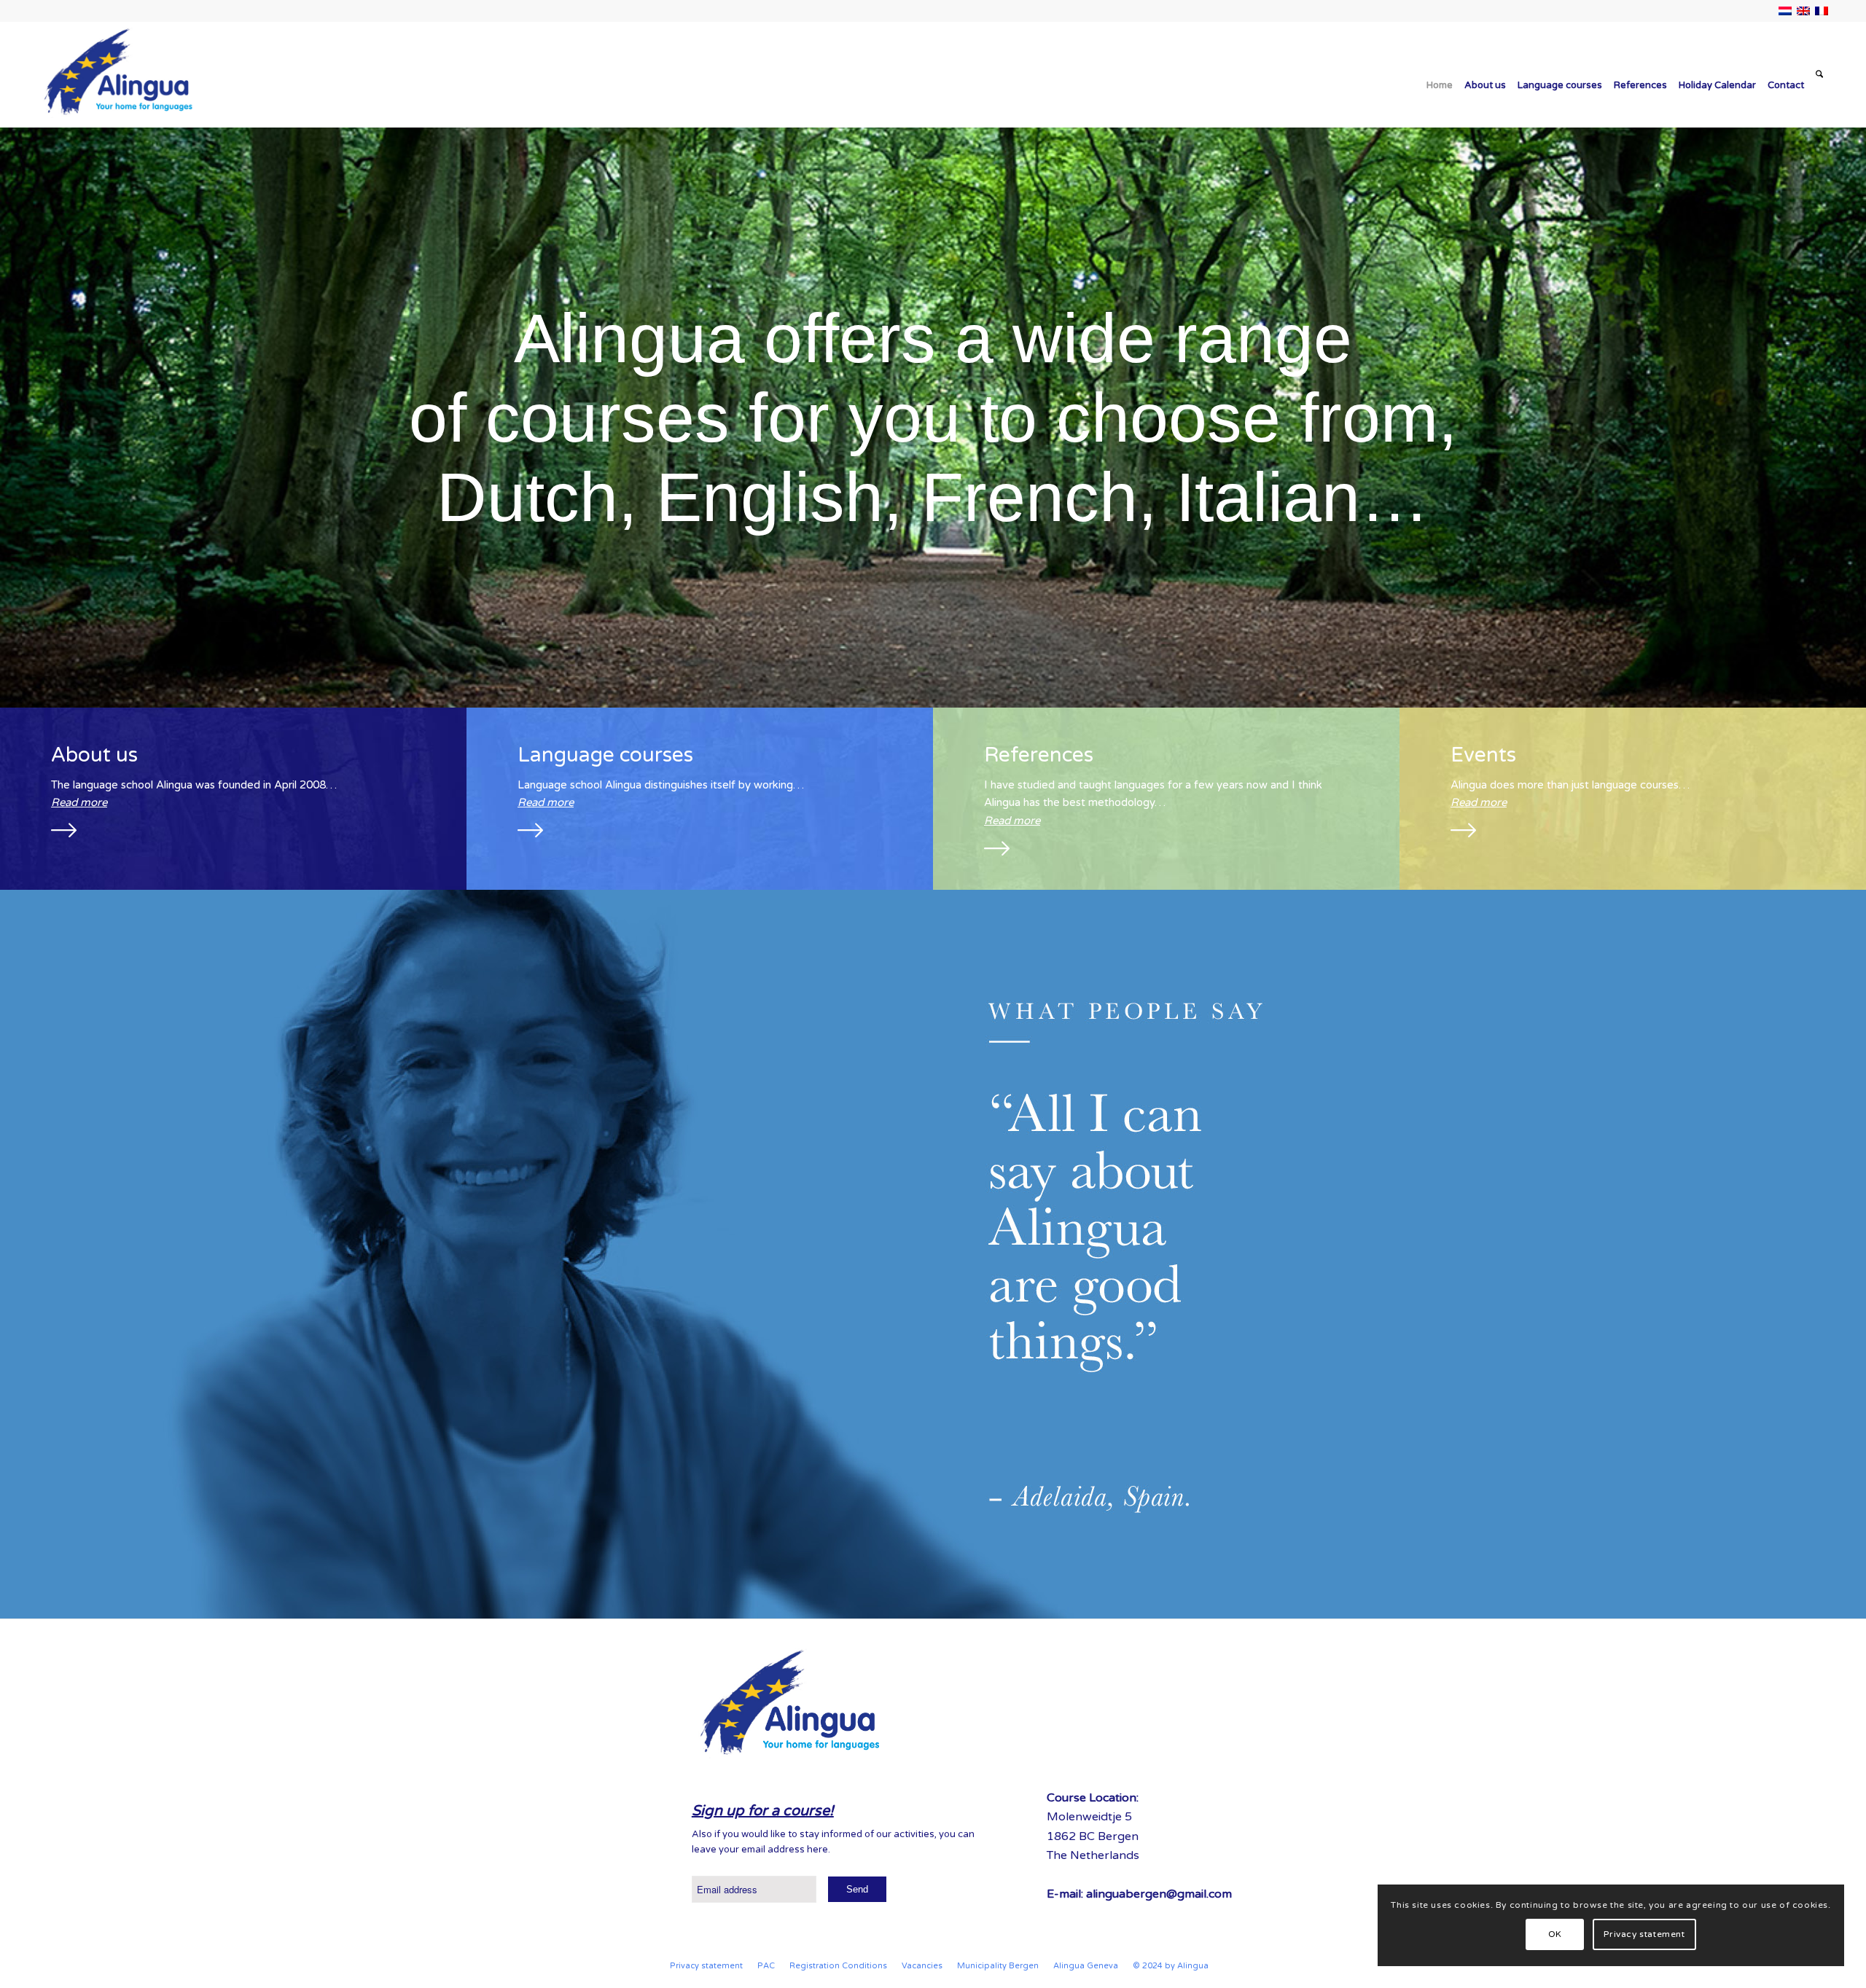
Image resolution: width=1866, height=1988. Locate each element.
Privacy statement (1644, 1934)
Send (857, 1889)
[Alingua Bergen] (117, 75)
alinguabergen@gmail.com (1159, 1894)
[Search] (1819, 75)
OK (1555, 1934)
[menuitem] (1440, 75)
